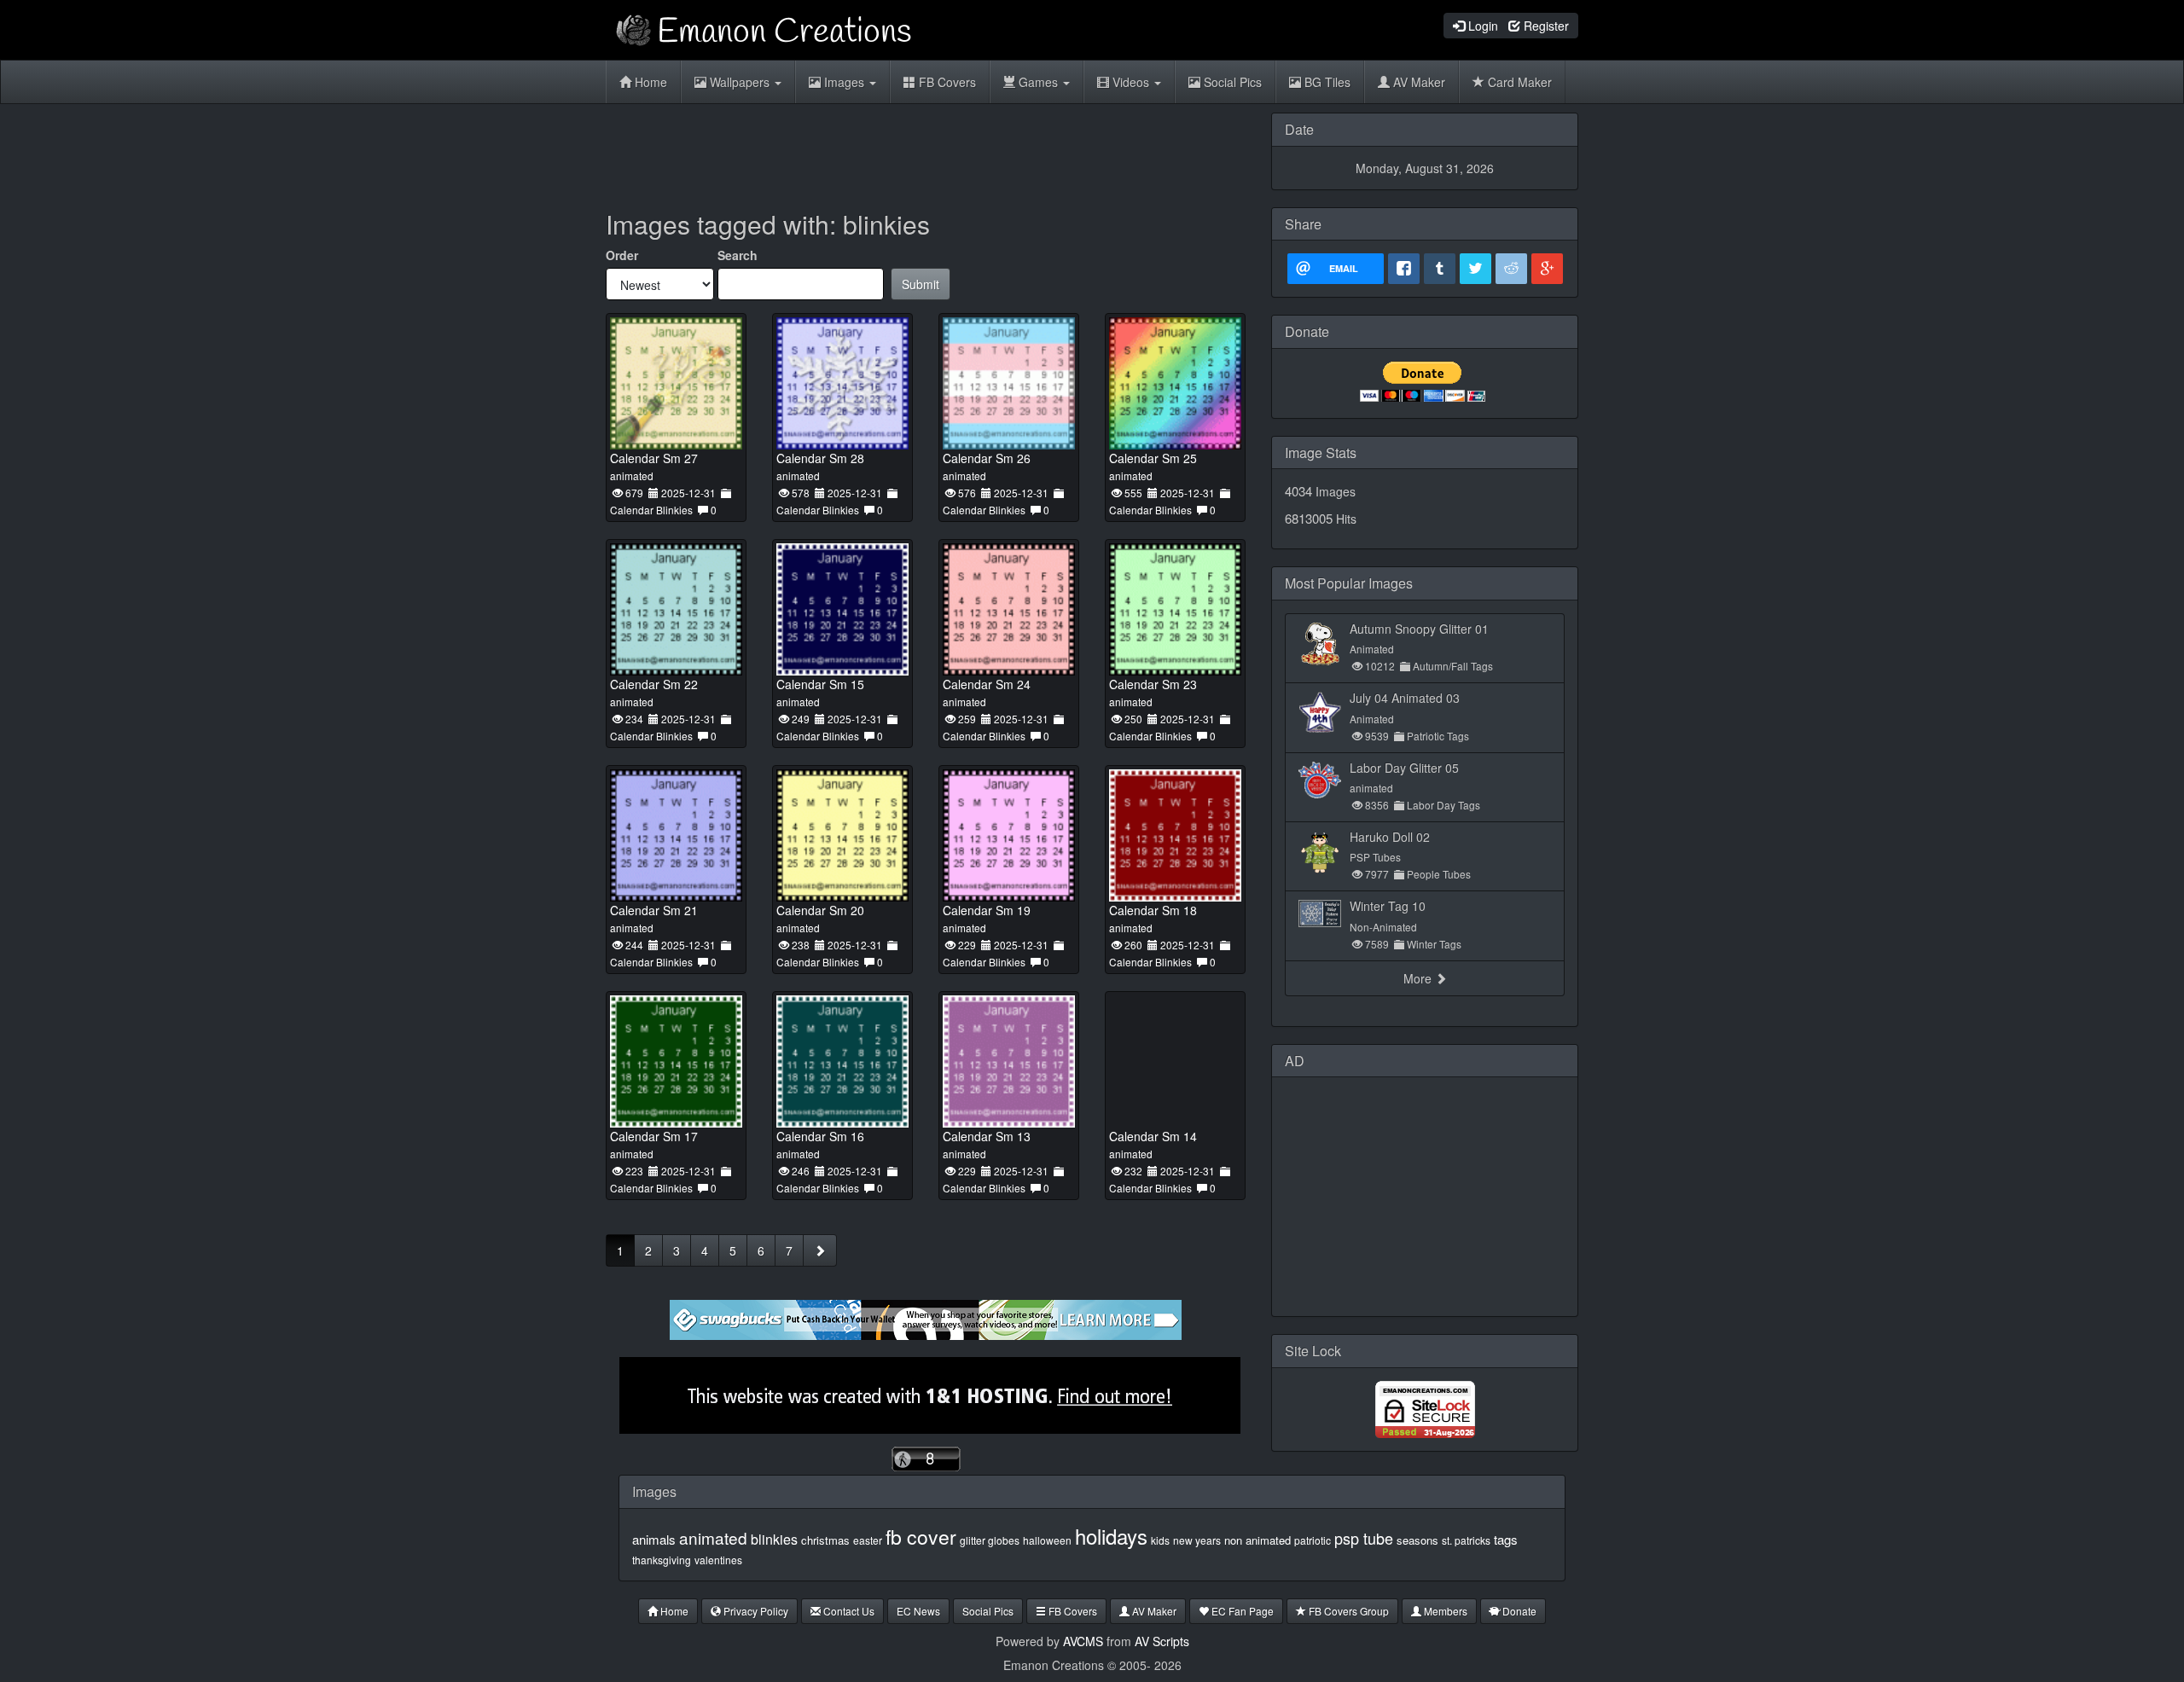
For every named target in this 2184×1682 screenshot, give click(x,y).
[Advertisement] (926, 151)
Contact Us (848, 1611)
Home (649, 82)
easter (868, 1540)
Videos (1131, 82)
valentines (718, 1560)
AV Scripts (1162, 1641)
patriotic (1313, 1540)
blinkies (774, 1539)
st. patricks (1466, 1540)
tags (1506, 1539)
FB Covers (946, 82)
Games (1038, 82)
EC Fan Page (1241, 1611)
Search (738, 255)
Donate (1518, 1611)
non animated (1258, 1540)
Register (1545, 26)
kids (1160, 1540)
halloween (1047, 1540)
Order (622, 255)
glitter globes (990, 1540)
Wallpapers (740, 82)
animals (654, 1539)
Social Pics (1231, 82)
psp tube (1364, 1538)
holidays (1111, 1536)
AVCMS (1083, 1641)
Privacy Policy (755, 1611)
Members (1444, 1611)
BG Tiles (1326, 82)
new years (1197, 1540)
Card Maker (1518, 82)
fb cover (921, 1537)
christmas (825, 1540)
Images (844, 82)
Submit (921, 284)
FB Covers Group (1348, 1611)
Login (1481, 26)
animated (713, 1537)
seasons (1417, 1540)
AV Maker (1417, 82)
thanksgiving (662, 1560)
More (1419, 978)
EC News (918, 1611)
